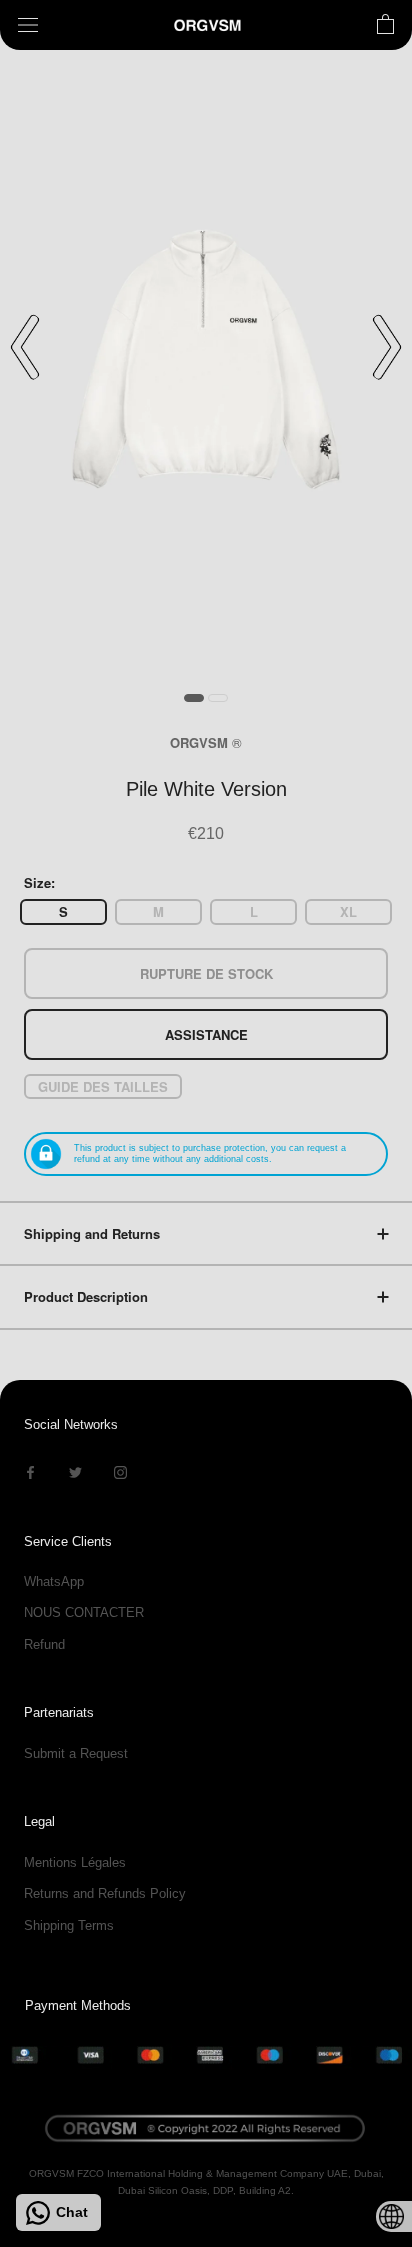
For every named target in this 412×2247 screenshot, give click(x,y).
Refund (44, 1644)
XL (348, 911)
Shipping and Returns (92, 1233)
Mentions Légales (75, 1862)
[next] (387, 347)
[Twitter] (75, 1471)
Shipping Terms (69, 1925)
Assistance (206, 1034)
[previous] (25, 347)
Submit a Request (76, 1753)
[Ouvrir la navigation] (28, 25)
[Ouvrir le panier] (385, 25)
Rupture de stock (206, 973)
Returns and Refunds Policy (105, 1893)
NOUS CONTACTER (84, 1612)
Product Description (86, 1296)
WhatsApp (54, 1581)
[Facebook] (30, 1471)
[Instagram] (120, 1471)
